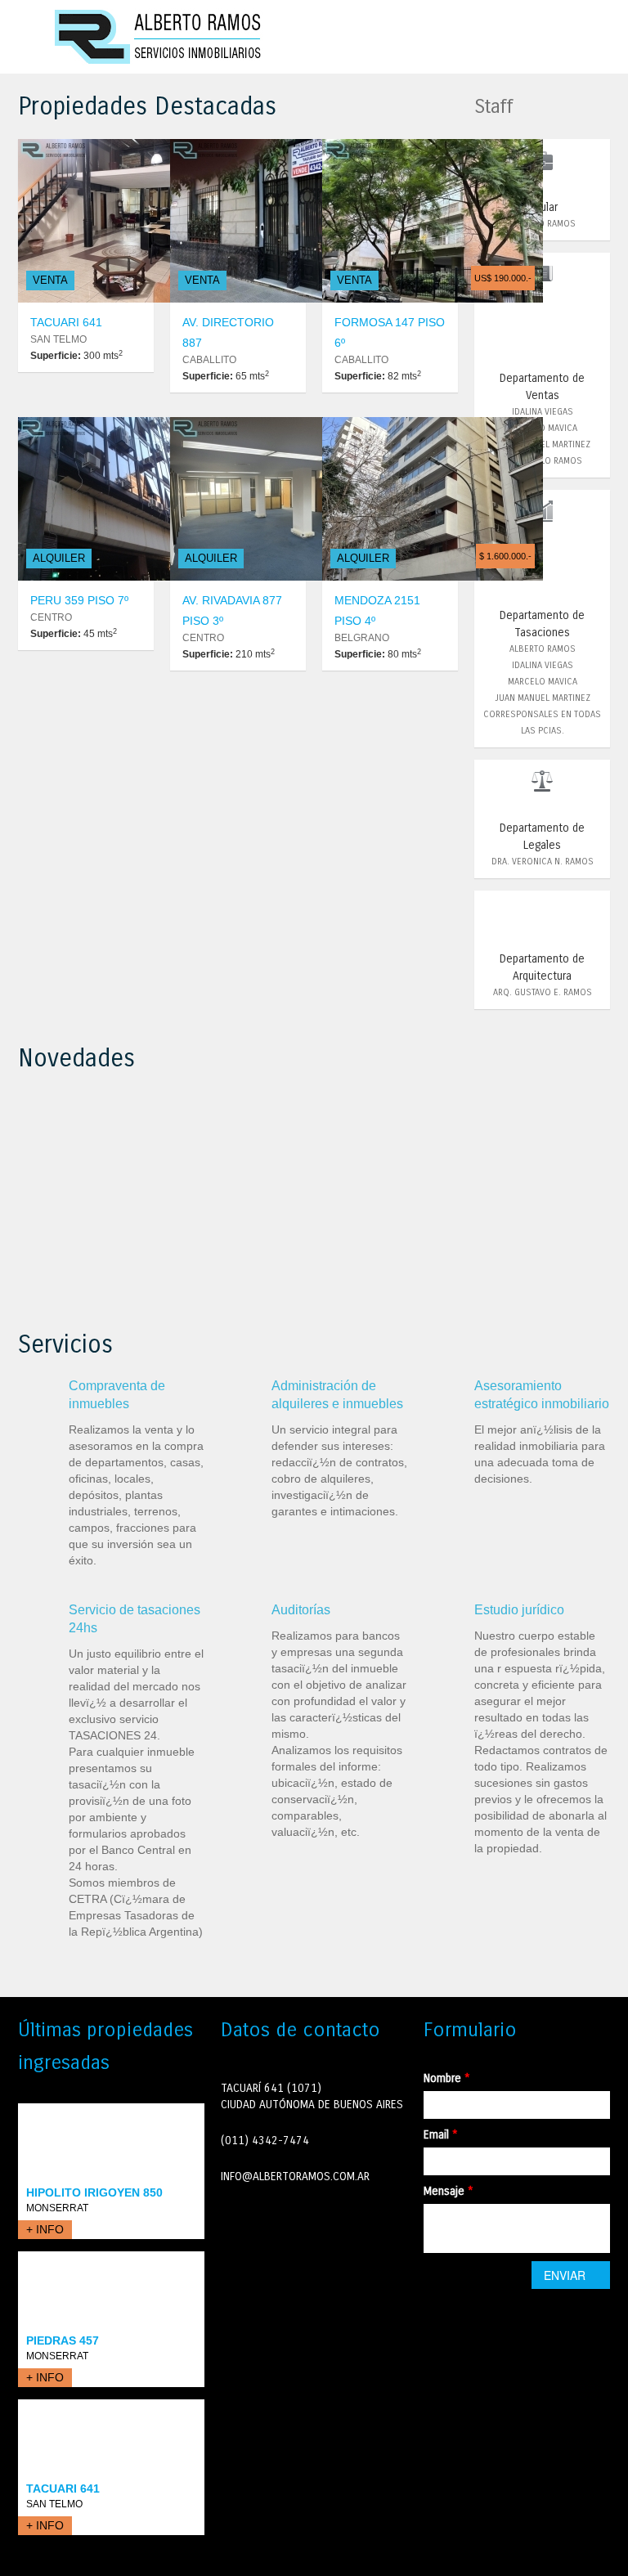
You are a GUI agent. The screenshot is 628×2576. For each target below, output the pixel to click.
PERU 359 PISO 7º (79, 600)
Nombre (447, 2078)
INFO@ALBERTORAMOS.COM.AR (295, 2177)
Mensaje (449, 2191)
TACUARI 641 (66, 322)
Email (441, 2135)
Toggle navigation (32, 39)
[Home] (159, 36)
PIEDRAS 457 (63, 2340)
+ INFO (45, 2229)
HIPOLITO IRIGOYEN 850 (94, 2192)
